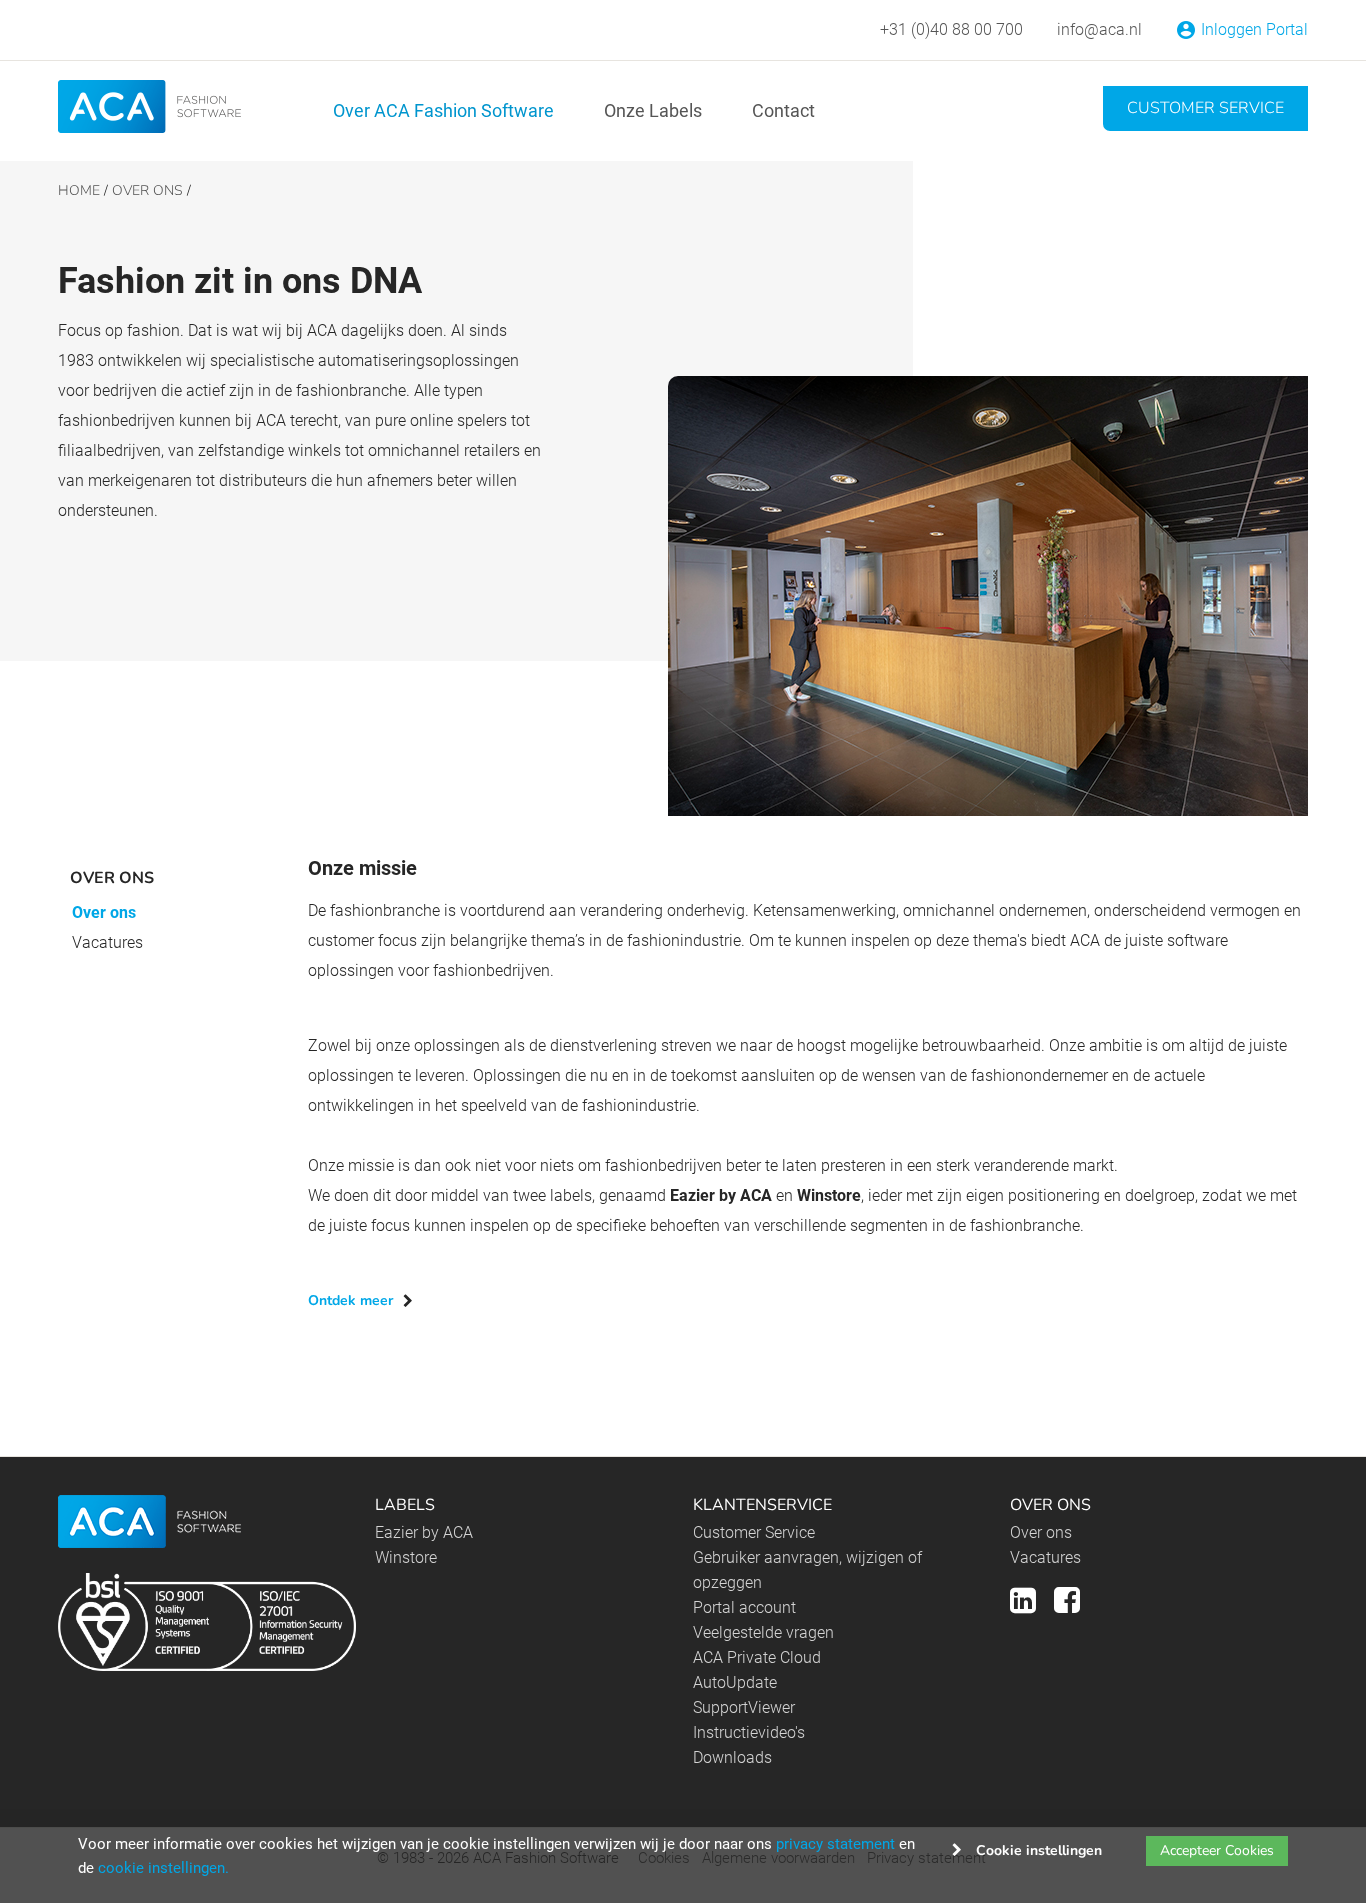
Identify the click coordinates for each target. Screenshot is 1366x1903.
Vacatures (107, 942)
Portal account (744, 1607)
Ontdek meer (350, 1300)
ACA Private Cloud (757, 1657)
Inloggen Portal (1254, 29)
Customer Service (1205, 108)
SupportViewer (744, 1707)
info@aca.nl (1099, 29)
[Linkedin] (1022, 1597)
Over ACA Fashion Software (443, 110)
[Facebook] (1066, 1597)
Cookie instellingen (1039, 1850)
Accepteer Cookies (1217, 1850)
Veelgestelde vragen (763, 1632)
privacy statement (835, 1844)
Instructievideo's (749, 1732)
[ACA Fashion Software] (149, 106)
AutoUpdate (735, 1682)
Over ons (104, 912)
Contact (783, 110)
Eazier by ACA (424, 1532)
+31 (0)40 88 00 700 (951, 29)
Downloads (732, 1757)
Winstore (406, 1557)
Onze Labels (653, 110)
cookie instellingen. (163, 1868)
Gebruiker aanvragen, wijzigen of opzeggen (807, 1570)
